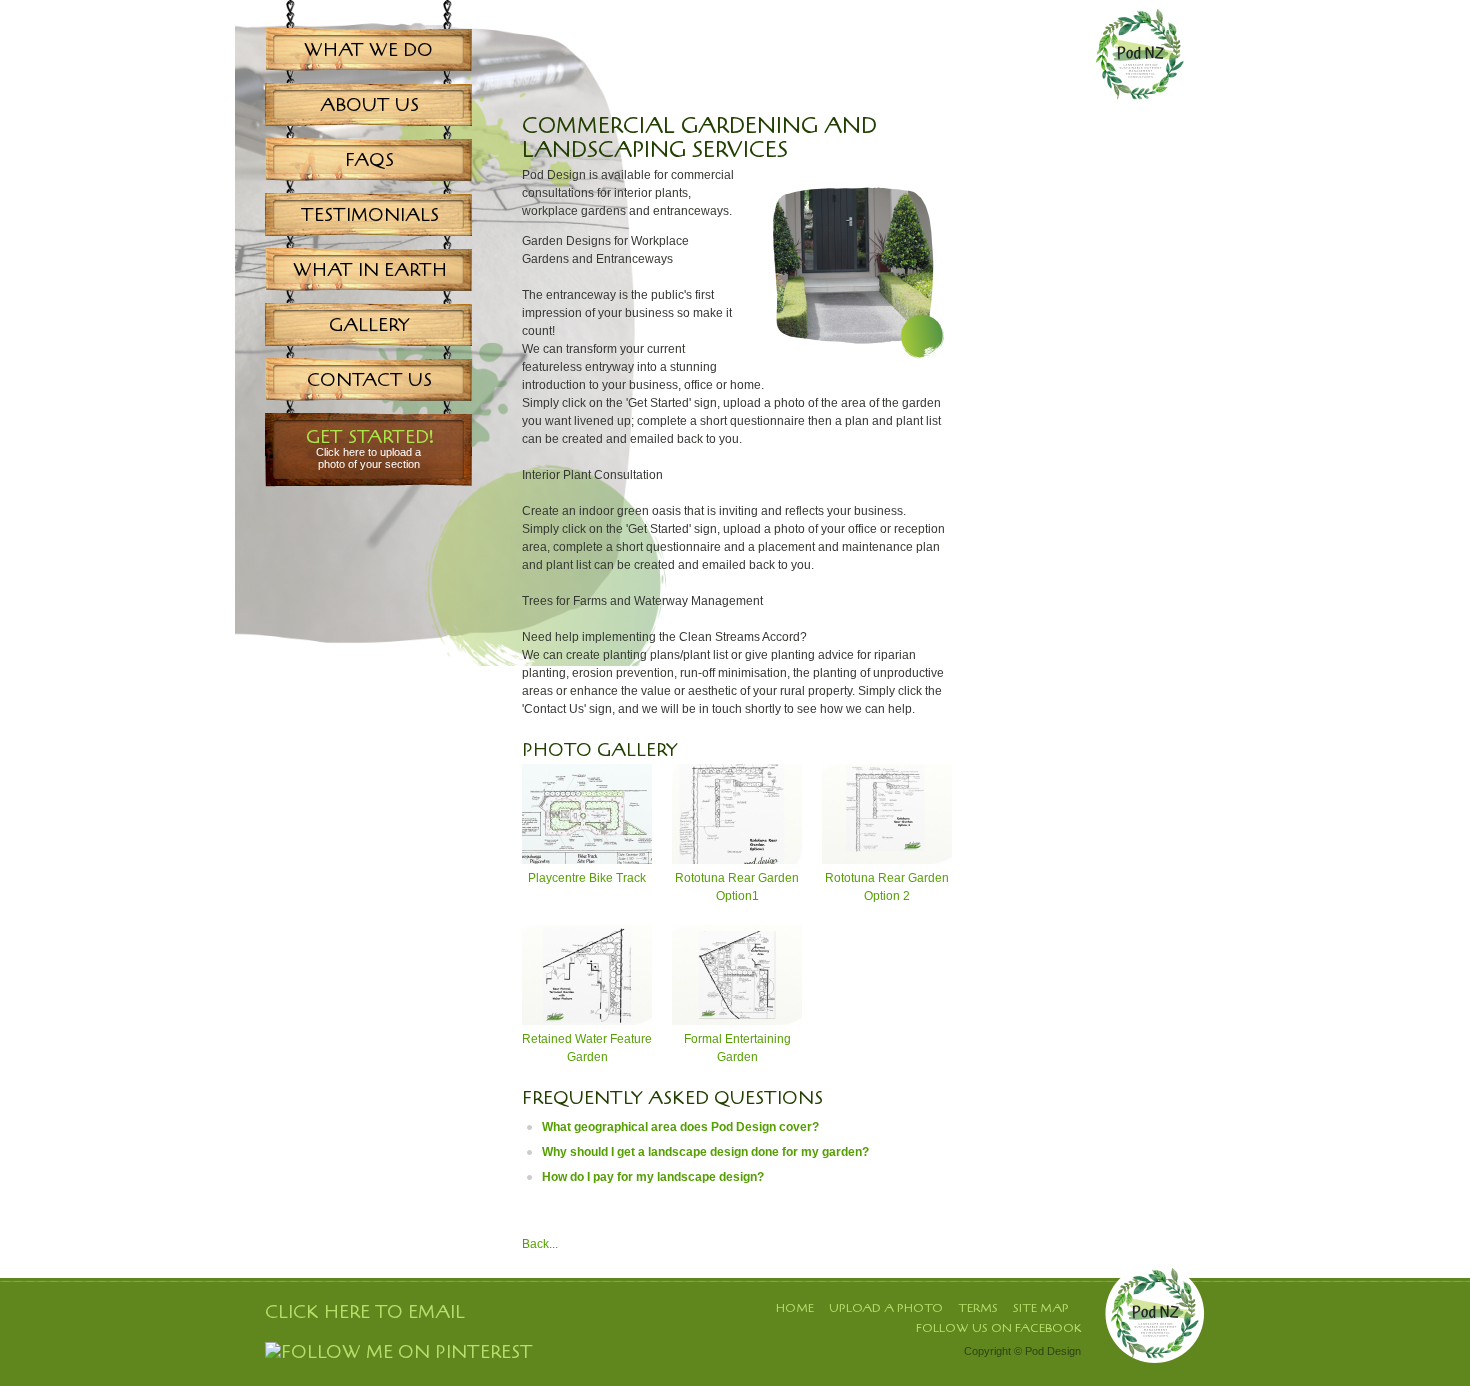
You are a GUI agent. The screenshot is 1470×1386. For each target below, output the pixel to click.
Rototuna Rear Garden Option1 (737, 887)
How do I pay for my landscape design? (653, 1177)
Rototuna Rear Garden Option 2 (887, 887)
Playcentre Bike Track (587, 878)
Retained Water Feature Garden (587, 1048)
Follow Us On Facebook (998, 1328)
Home (795, 1308)
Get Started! (370, 447)
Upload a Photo (886, 1308)
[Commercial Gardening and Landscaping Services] (852, 366)
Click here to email (365, 1312)
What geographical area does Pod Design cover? (680, 1127)
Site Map (1041, 1308)
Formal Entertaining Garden (737, 1048)
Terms (978, 1308)
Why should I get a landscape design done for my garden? (705, 1152)
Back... (540, 1244)
